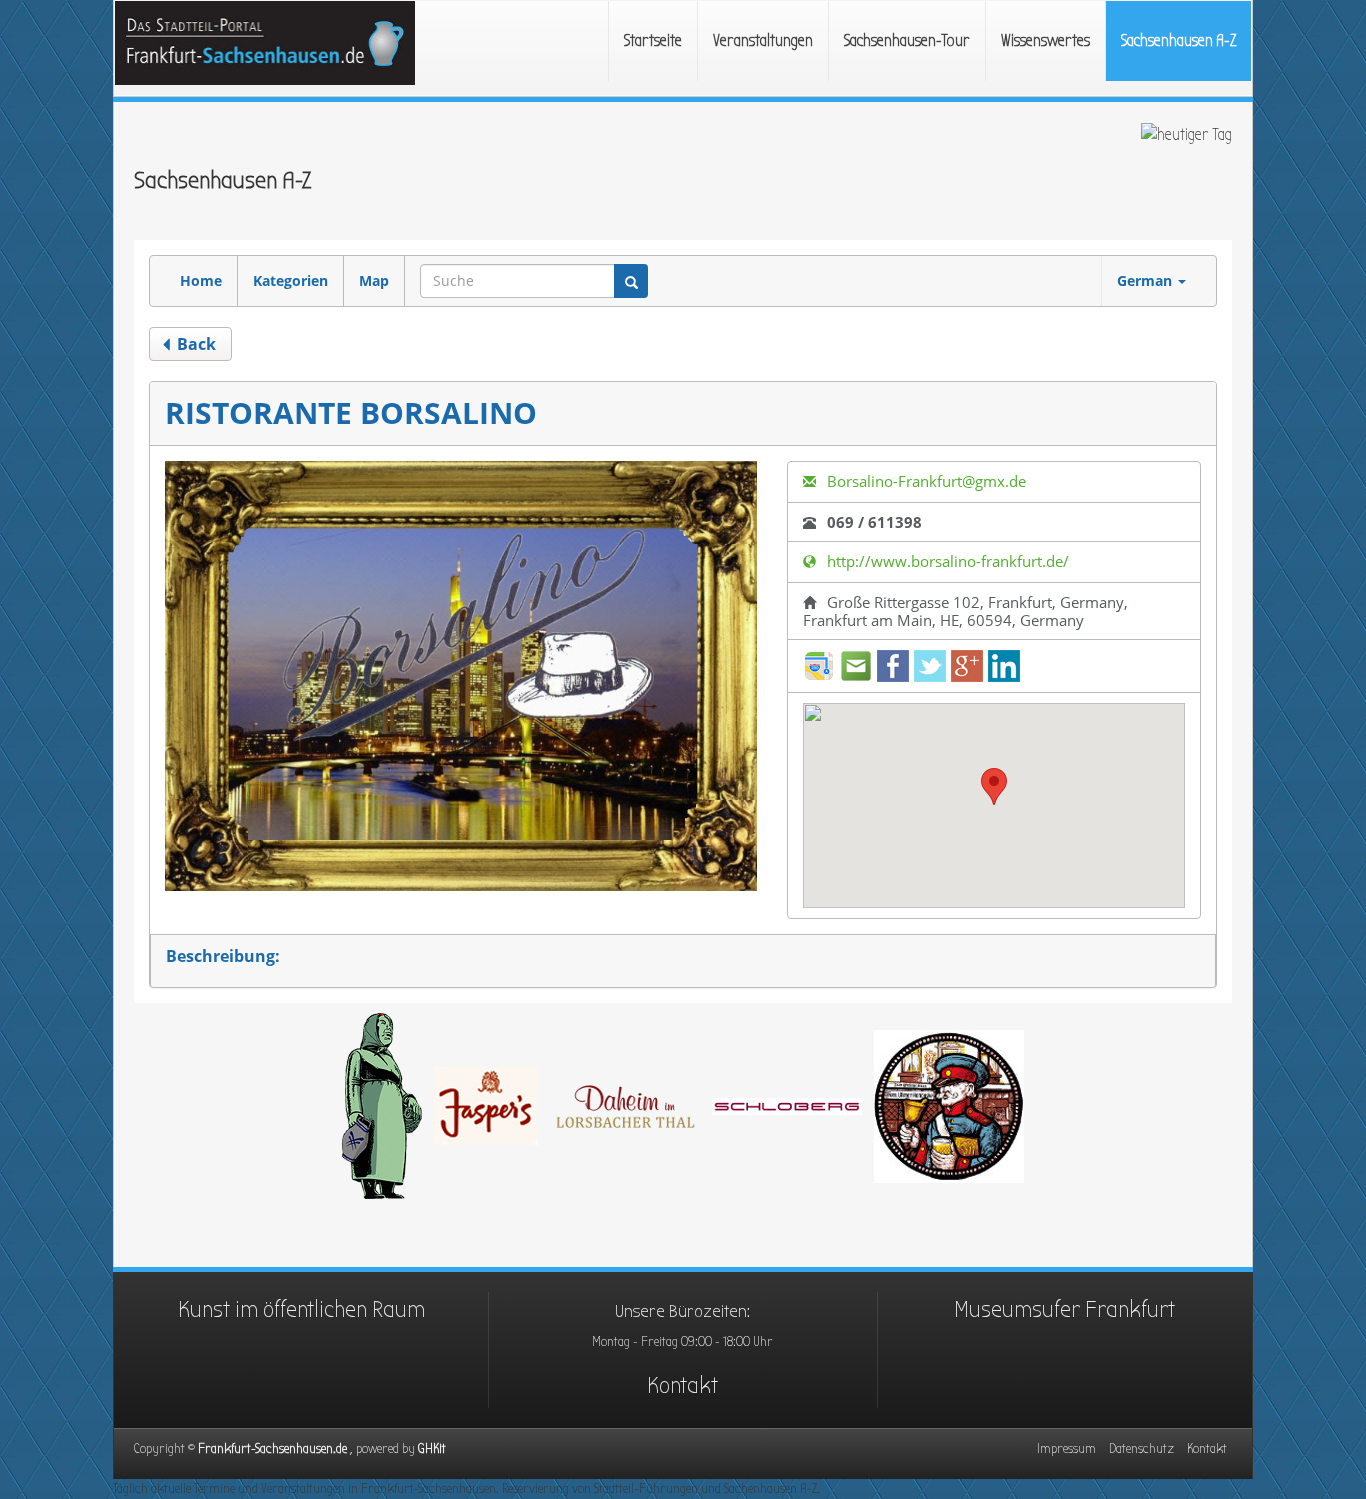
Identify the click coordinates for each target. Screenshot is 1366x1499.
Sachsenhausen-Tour (907, 40)
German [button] (1146, 280)
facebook (893, 666)
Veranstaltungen (763, 40)
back (194, 344)
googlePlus (967, 666)
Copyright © (276, 1448)
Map (374, 280)
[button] (994, 786)
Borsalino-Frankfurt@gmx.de (924, 481)
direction (819, 666)
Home (201, 280)
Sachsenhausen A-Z (1178, 40)
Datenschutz (1141, 1448)
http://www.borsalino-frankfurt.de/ (946, 561)
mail (856, 666)
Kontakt (682, 1385)
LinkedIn (1004, 666)
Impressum (1066, 1448)
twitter (930, 666)
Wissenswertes (1045, 40)
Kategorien (290, 280)
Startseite (653, 40)
